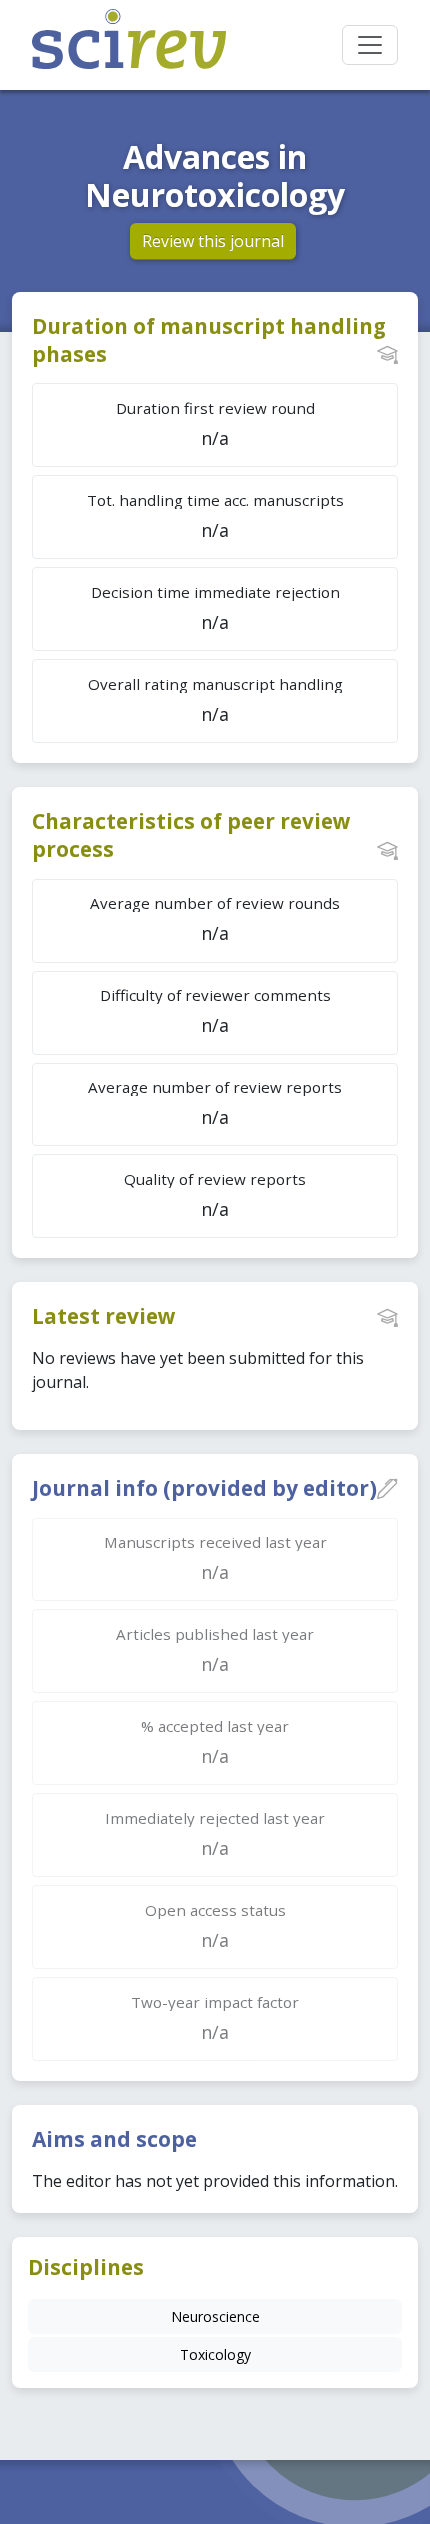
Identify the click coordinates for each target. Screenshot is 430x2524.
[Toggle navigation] (370, 45)
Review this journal (213, 241)
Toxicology (215, 2354)
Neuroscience (215, 2316)
